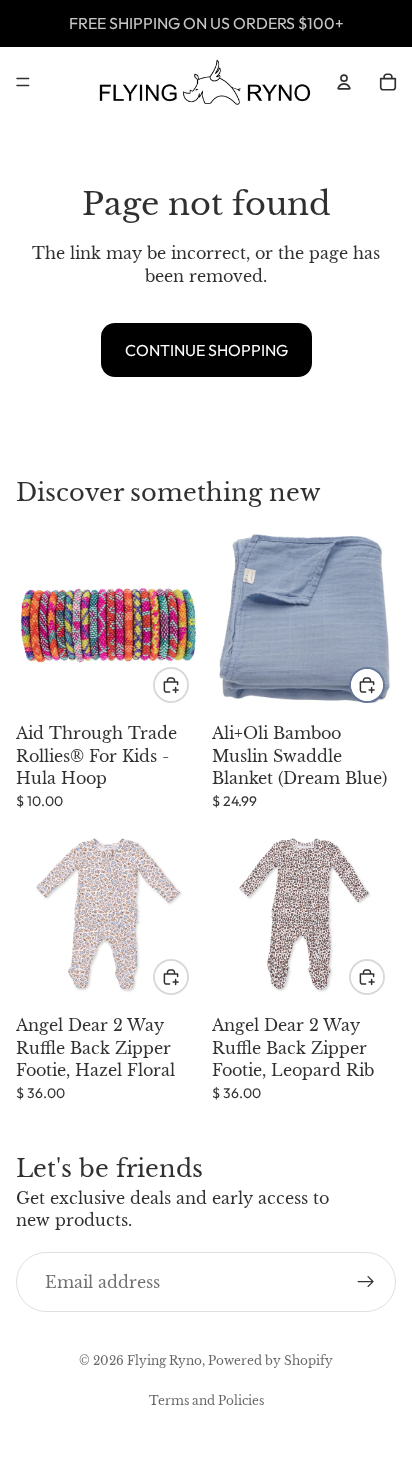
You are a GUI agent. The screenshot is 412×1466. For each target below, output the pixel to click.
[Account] (344, 82)
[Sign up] (366, 1282)
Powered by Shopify (270, 1360)
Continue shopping (206, 350)
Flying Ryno (164, 1360)
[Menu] (23, 82)
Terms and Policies (206, 1400)
